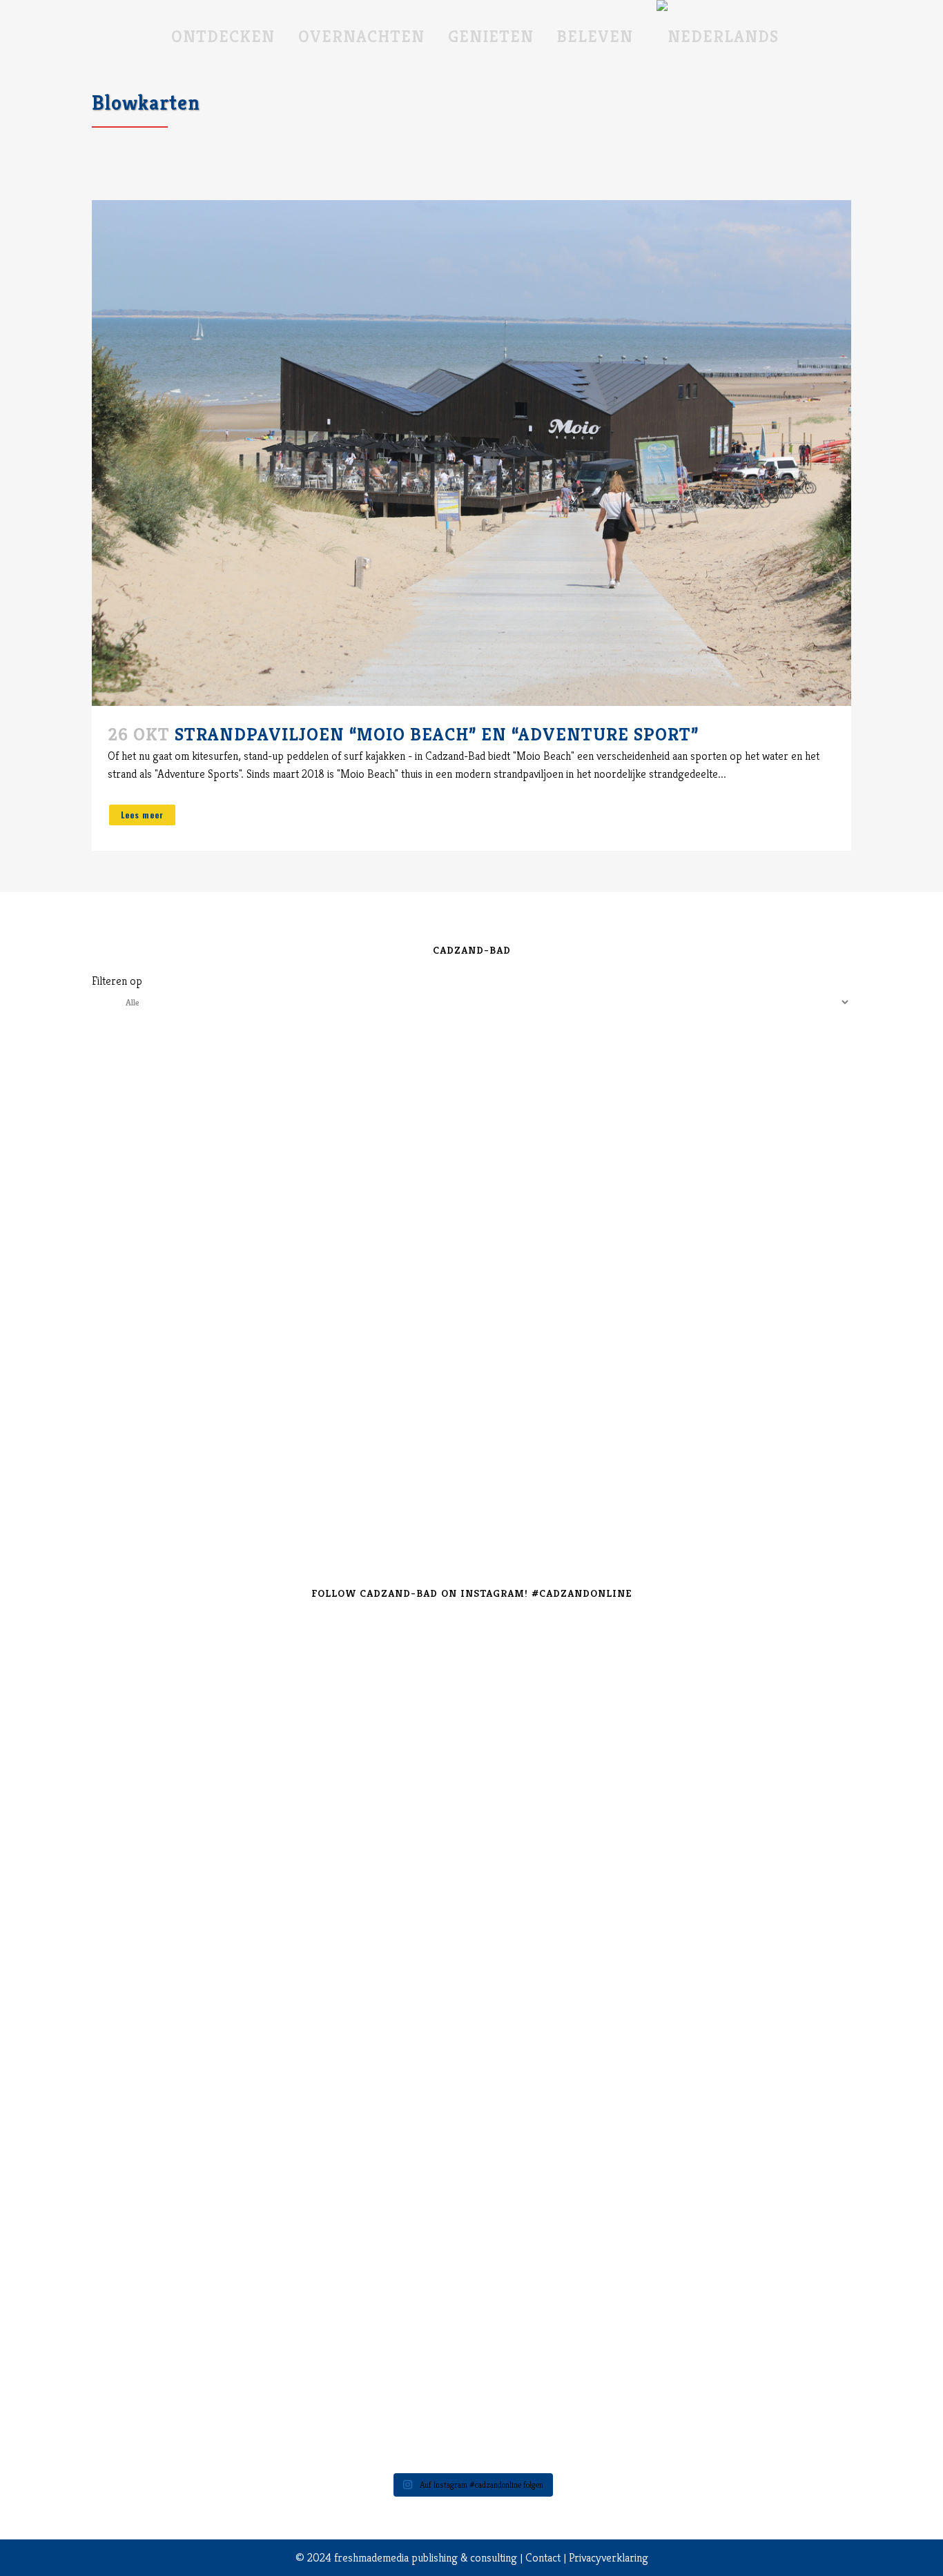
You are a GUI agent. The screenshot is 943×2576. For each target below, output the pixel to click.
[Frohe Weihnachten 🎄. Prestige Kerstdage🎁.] (408, 1988)
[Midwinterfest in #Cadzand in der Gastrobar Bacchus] (791, 1667)
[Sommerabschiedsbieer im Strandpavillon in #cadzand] (152, 2318)
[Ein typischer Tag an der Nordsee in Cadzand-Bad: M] (663, 2051)
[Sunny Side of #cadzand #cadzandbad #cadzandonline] (280, 2228)
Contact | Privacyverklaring (587, 2557)
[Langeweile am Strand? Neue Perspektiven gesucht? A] (535, 2051)
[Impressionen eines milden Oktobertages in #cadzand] (791, 2060)
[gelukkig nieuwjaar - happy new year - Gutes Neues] (791, 2327)
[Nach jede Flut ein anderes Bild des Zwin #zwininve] (535, 2246)
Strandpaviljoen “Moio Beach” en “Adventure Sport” (437, 734)
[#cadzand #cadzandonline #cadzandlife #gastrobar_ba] (152, 1658)
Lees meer (142, 815)
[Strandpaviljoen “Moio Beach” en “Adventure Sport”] (471, 453)
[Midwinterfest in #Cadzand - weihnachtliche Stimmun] (152, 2078)
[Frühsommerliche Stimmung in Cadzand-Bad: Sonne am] (408, 2309)
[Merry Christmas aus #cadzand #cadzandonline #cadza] (280, 2042)
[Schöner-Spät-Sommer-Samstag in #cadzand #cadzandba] (535, 1676)
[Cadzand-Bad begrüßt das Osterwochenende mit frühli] (663, 2255)
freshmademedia (371, 2557)
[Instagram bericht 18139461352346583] (408, 1640)
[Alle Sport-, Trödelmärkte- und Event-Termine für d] (663, 1730)
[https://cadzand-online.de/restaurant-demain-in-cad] (280, 1793)
